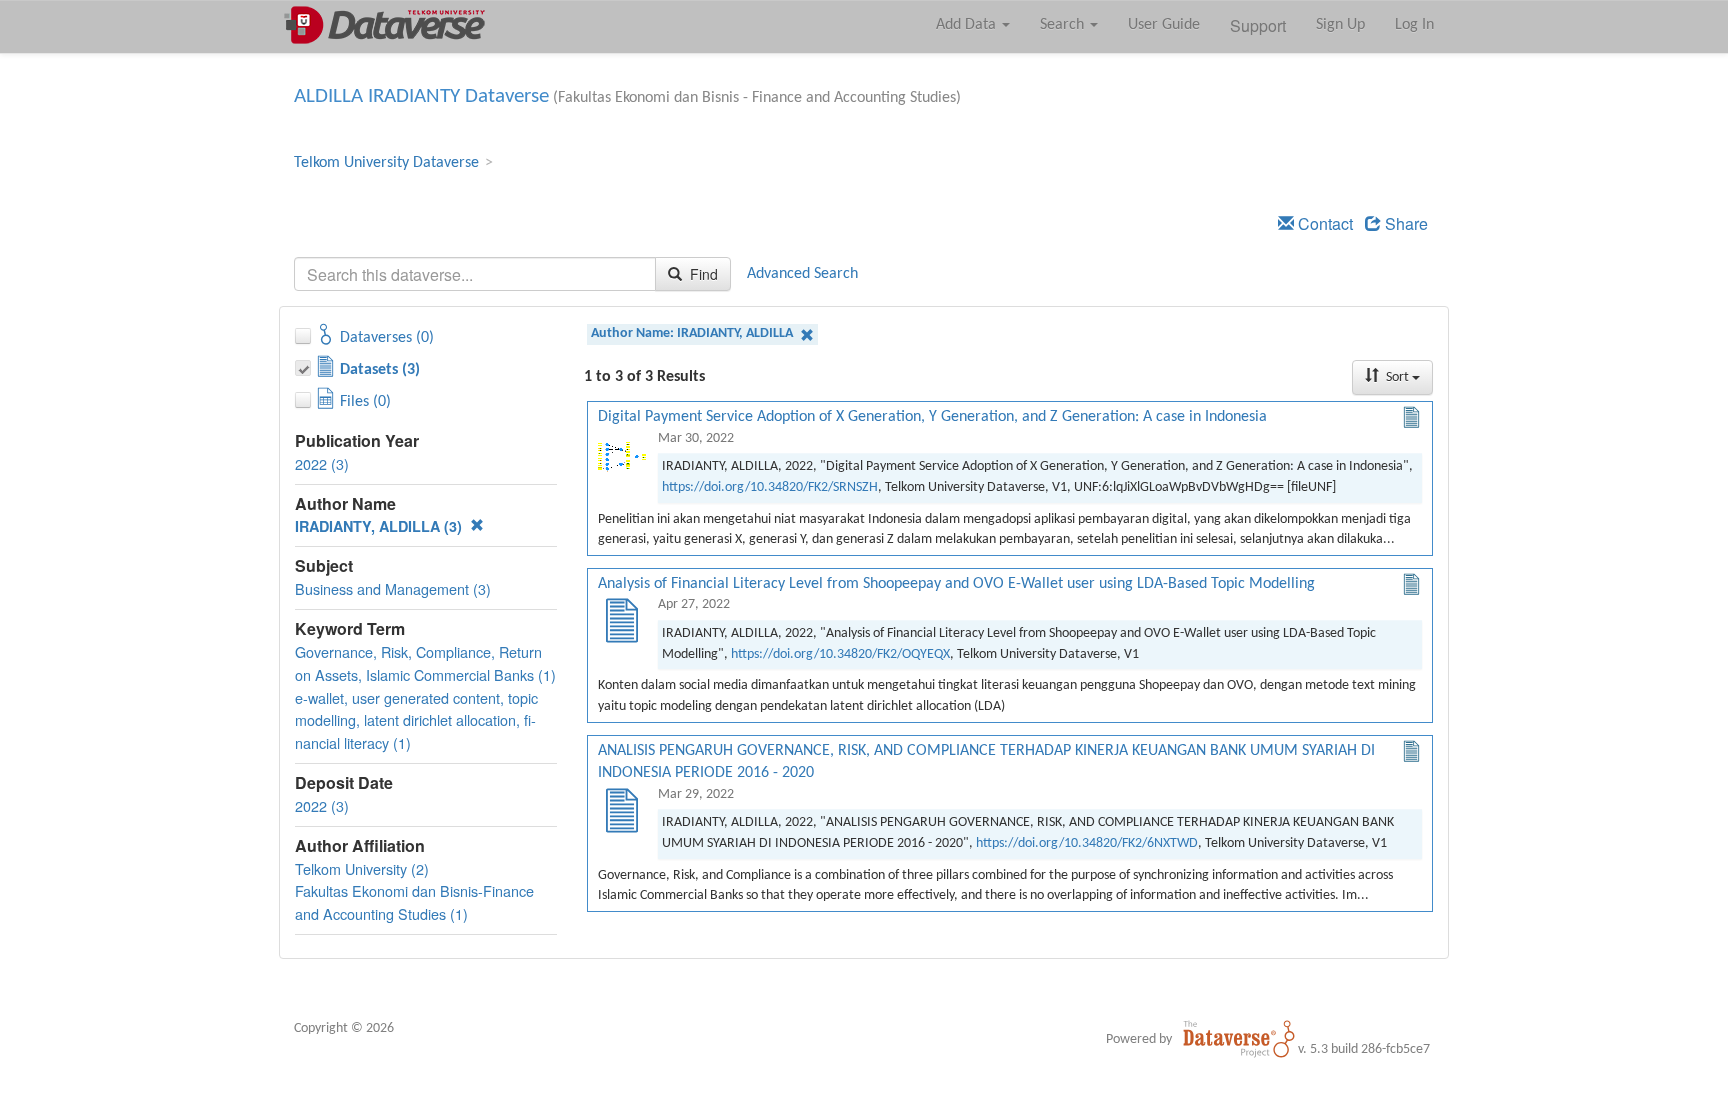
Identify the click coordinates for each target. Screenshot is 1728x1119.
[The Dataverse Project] (1239, 1039)
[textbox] (475, 274)
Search (1064, 25)
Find (702, 274)
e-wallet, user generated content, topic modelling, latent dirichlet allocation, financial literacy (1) (416, 720)
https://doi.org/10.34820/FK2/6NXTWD (1087, 843)
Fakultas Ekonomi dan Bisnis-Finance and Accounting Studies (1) (414, 902)
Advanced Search (802, 274)
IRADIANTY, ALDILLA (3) (380, 526)
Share (1404, 223)
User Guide (1164, 25)
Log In (1414, 25)
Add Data (968, 25)
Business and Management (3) (393, 588)
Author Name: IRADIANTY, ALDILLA (693, 333)
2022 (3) (322, 463)
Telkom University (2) (362, 868)
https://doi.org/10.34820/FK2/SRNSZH (770, 487)
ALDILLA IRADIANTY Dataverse (421, 96)
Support (1258, 25)
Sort (1397, 377)
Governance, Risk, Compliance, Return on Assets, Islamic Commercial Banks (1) (425, 663)
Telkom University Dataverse (386, 163)
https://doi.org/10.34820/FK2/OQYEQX (840, 654)
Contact (1323, 223)
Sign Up (1340, 25)
